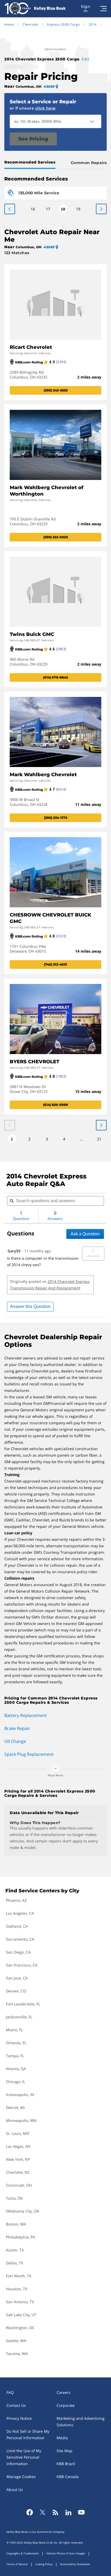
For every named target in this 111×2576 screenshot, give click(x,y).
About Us (15, 2490)
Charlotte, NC (18, 2172)
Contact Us (16, 2405)
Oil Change (15, 1741)
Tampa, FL (15, 2056)
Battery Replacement (26, 1715)
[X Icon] (43, 2512)
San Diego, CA (18, 1952)
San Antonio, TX (20, 2302)
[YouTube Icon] (81, 2512)
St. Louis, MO (18, 2133)
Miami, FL (14, 2030)
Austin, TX (15, 2250)
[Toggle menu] (103, 9)
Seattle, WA (16, 2341)
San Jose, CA (17, 1978)
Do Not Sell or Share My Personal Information (28, 2434)
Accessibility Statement (75, 2564)
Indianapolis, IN (20, 2095)
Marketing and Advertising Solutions (81, 2422)
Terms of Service (17, 2564)
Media (62, 2438)
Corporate (66, 2405)
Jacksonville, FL (19, 2017)
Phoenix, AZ (16, 1900)
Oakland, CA (17, 1926)
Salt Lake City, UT (21, 2315)
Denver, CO (16, 1991)
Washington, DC (20, 2328)
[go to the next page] (10, 209)
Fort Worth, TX (19, 2276)
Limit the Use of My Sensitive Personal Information (24, 2457)
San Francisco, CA (22, 1965)
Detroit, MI (15, 2108)
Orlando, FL (16, 2043)
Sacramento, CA (20, 1939)
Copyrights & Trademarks (23, 2553)
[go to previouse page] (101, 209)
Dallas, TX (15, 2263)
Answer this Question (30, 1306)
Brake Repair (17, 1728)
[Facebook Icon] (30, 2512)
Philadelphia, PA (20, 2237)
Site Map (65, 2451)
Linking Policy (44, 2564)
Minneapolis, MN (21, 2120)
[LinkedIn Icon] (68, 2512)
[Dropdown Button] (95, 121)
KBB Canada (68, 2477)
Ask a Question (85, 1234)
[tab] (31, 163)
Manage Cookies (21, 2477)
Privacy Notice (19, 2418)
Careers (64, 2392)
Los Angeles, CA (20, 1913)
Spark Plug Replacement (29, 1754)
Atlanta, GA (16, 2069)
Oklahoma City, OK (23, 2211)
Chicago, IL (15, 2082)
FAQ (10, 2392)
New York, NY (18, 2159)
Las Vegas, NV (18, 2146)
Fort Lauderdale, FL (23, 2004)
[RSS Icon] (55, 2512)
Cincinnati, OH (19, 2185)
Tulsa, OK (14, 2198)
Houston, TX (17, 2289)
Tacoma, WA (17, 2354)
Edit (85, 59)
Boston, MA (16, 2224)
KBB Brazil (66, 2464)
